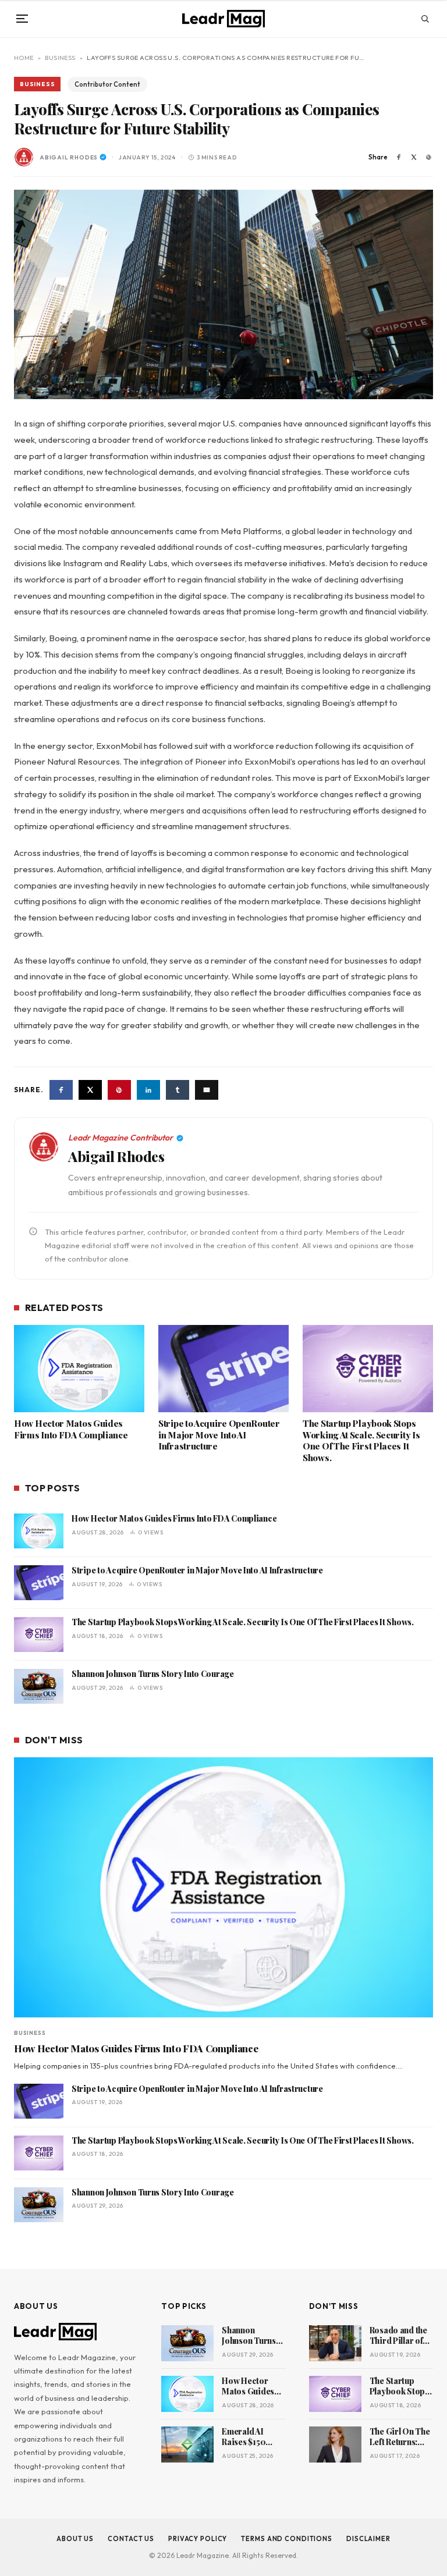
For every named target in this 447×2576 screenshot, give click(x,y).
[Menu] (22, 19)
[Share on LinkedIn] (148, 1090)
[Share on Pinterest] (429, 157)
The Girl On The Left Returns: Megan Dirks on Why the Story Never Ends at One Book (400, 2438)
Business (60, 58)
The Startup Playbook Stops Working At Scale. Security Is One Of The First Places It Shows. (361, 1441)
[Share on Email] (207, 1090)
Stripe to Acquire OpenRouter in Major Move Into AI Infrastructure (219, 1435)
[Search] (425, 19)
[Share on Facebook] (399, 157)
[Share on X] (414, 157)
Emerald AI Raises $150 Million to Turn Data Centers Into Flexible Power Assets (250, 2438)
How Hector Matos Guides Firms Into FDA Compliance (71, 1429)
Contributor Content (107, 84)
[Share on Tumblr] (178, 1090)
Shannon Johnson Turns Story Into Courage (153, 1674)
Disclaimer (368, 2539)
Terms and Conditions (287, 2539)
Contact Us (131, 2539)
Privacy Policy (198, 2539)
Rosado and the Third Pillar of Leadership (398, 2336)
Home (24, 58)
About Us (75, 2539)
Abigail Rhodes (69, 157)
